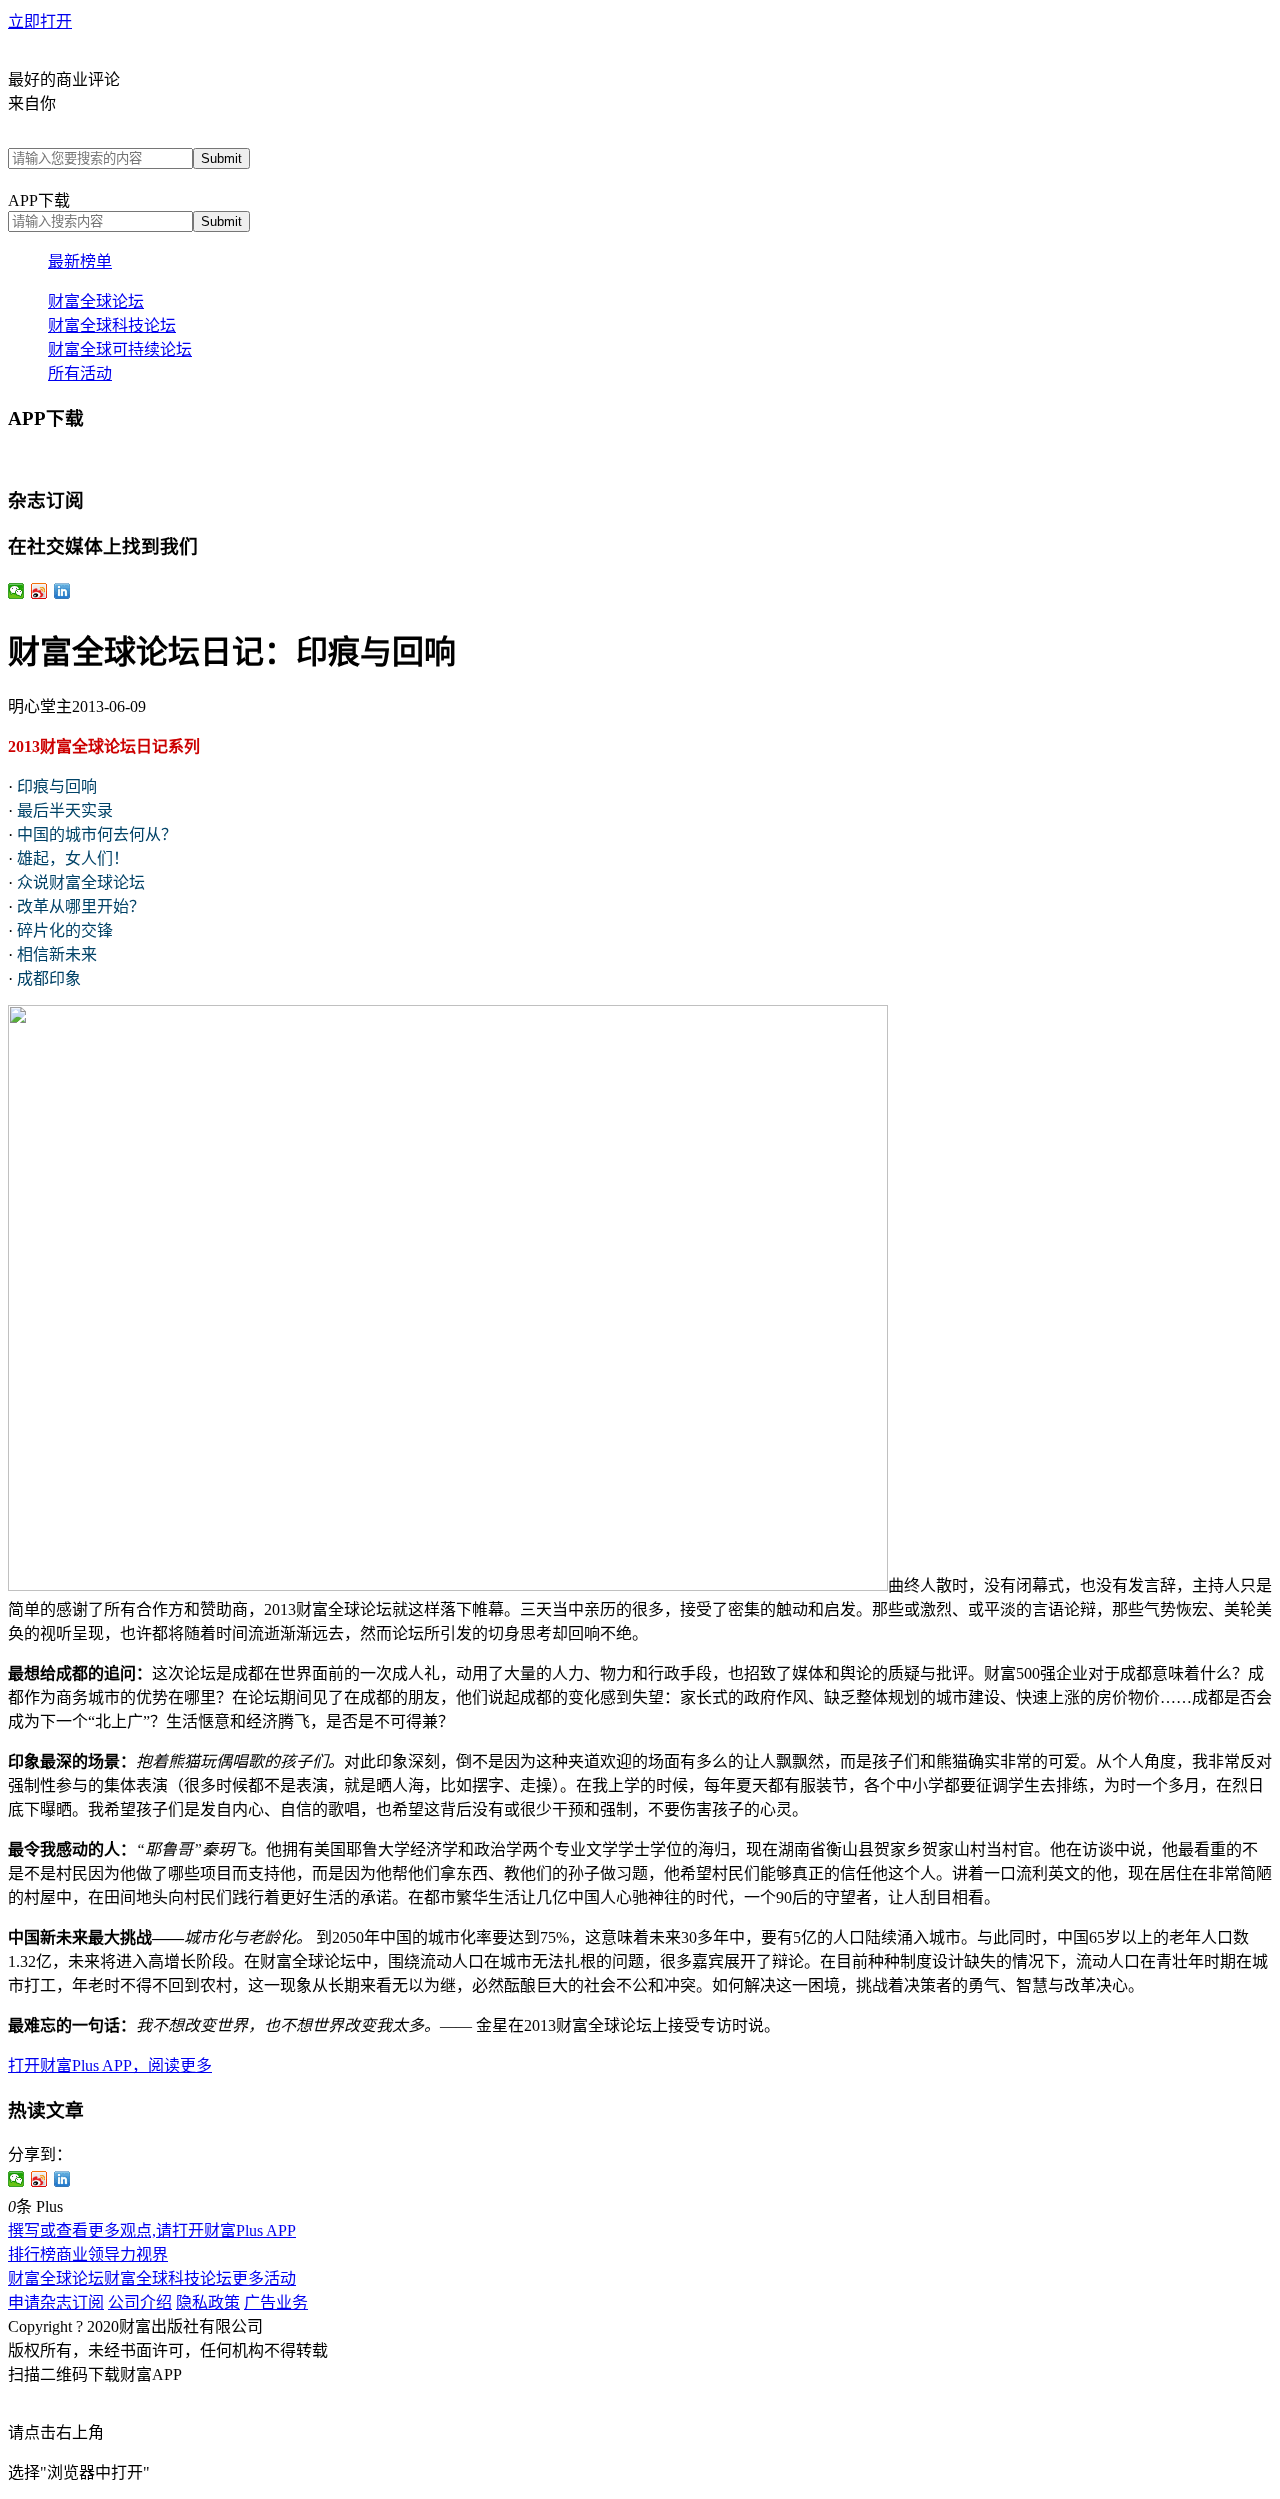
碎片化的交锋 (65, 930)
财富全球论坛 (96, 301)
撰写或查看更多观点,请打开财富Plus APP (152, 2230)
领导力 (112, 2254)
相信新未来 (57, 954)
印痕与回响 (57, 786)
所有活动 (80, 373)
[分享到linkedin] (62, 2179)
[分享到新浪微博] (39, 2179)
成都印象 (49, 978)
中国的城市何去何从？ (97, 834)
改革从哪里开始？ (81, 906)
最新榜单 (80, 261)
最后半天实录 (65, 810)
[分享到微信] (16, 2179)
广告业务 (276, 2302)
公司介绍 (140, 2302)
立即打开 (40, 21)
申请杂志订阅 (56, 2302)
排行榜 (32, 2254)
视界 (152, 2254)
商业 (72, 2254)
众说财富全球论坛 (81, 882)
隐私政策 (208, 2302)
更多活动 (264, 2278)
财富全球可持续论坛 (120, 349)
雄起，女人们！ (73, 858)
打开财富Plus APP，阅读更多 (110, 2065)
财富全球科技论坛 (112, 325)
